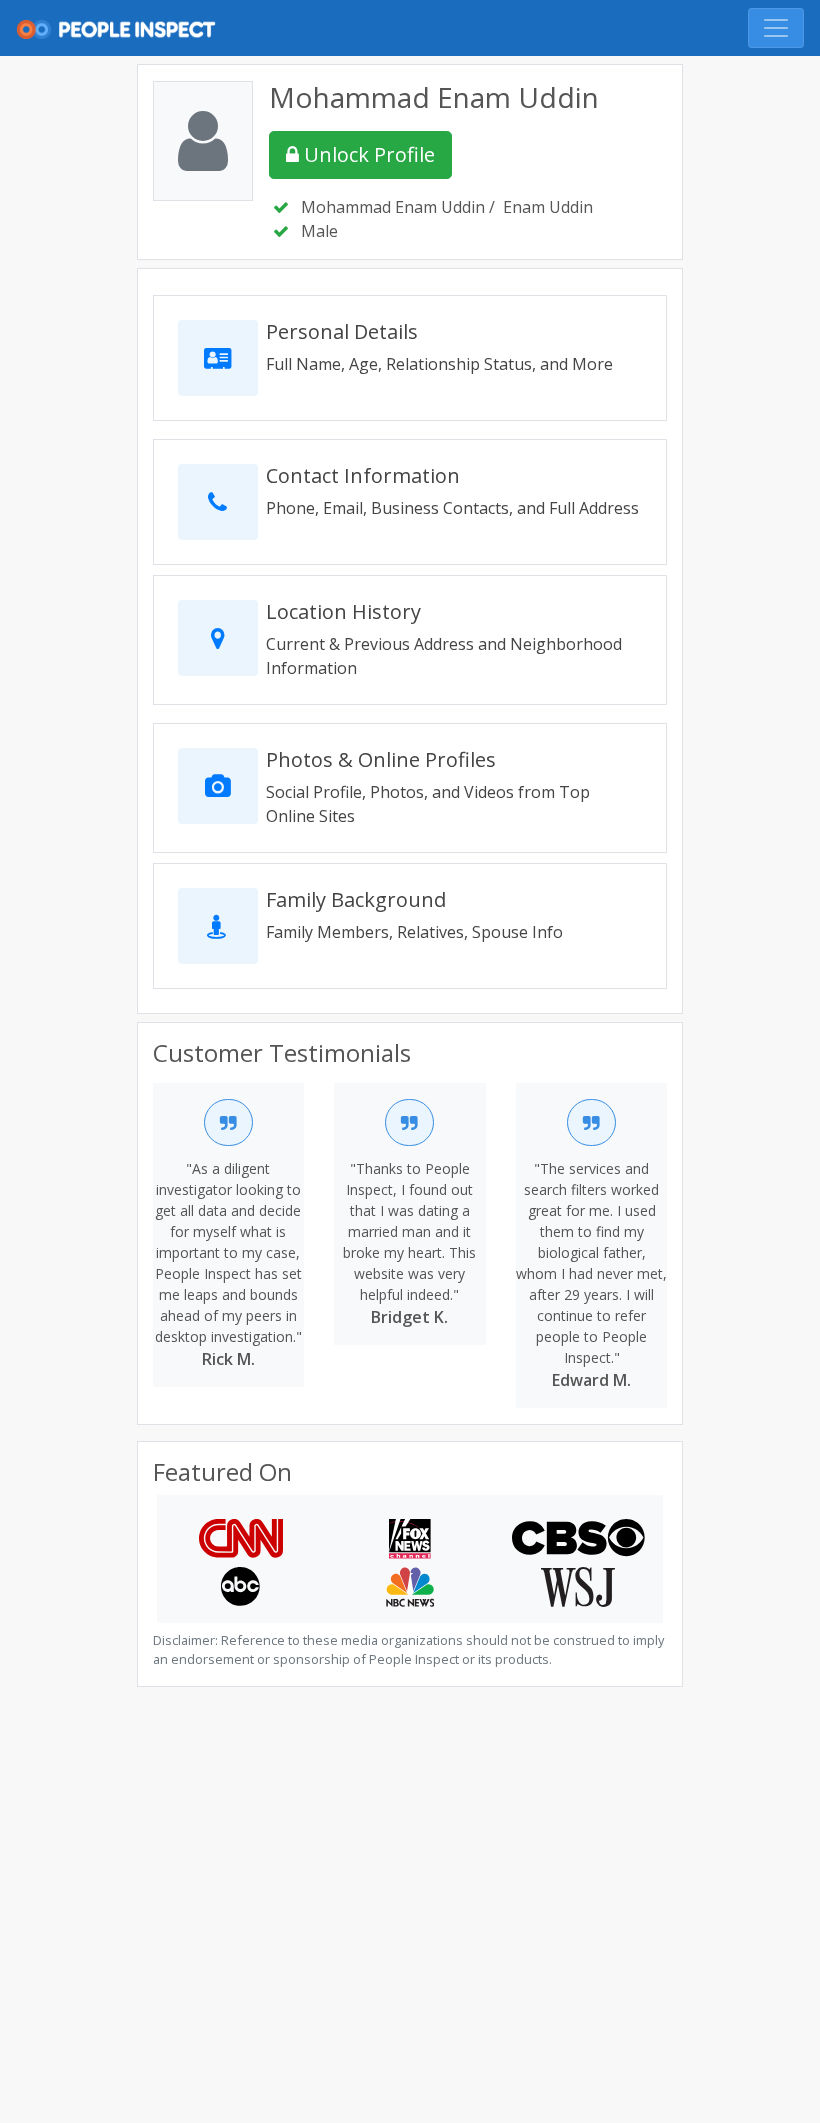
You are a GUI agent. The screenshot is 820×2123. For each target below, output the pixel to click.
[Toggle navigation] (776, 28)
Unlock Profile (367, 154)
